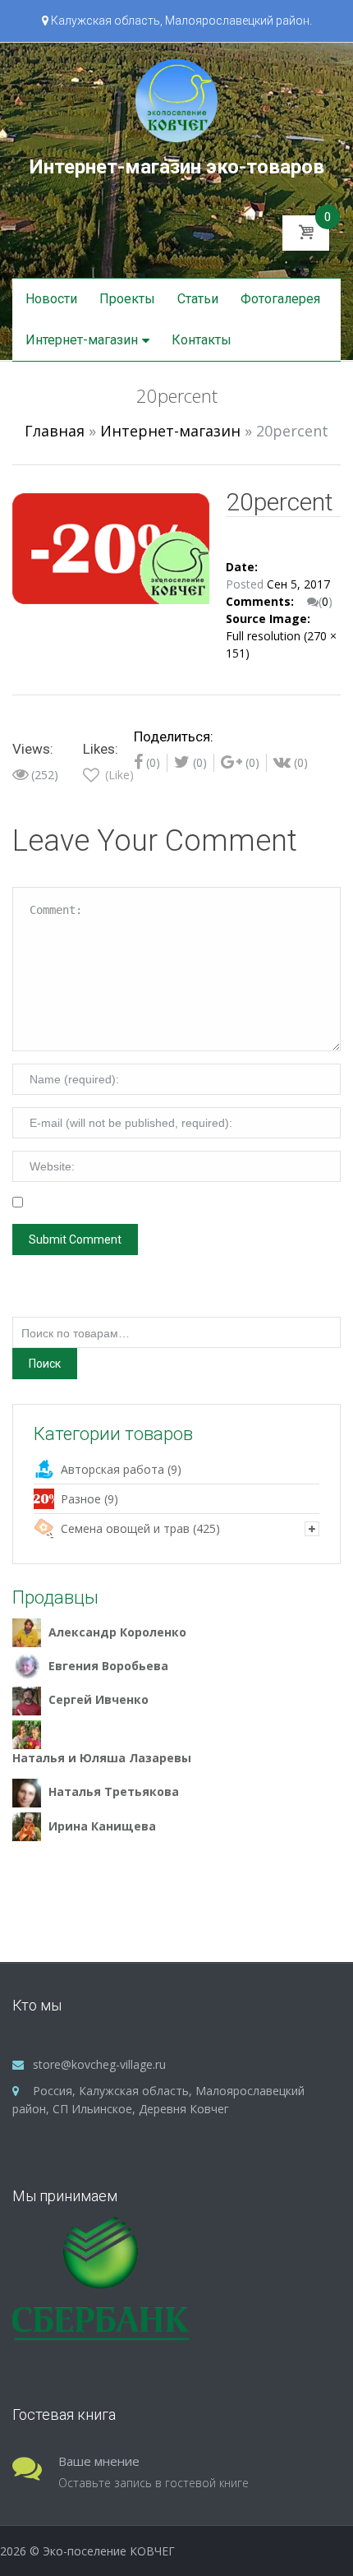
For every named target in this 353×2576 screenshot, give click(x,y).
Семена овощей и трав (125, 1528)
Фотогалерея (280, 299)
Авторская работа (112, 1469)
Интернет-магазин (82, 340)
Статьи (198, 299)
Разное (81, 1499)
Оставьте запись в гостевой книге (154, 2483)
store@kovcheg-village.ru (99, 2064)
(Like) (118, 775)
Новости (51, 299)
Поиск (45, 1364)
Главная (55, 431)
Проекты (127, 299)
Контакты (202, 340)
